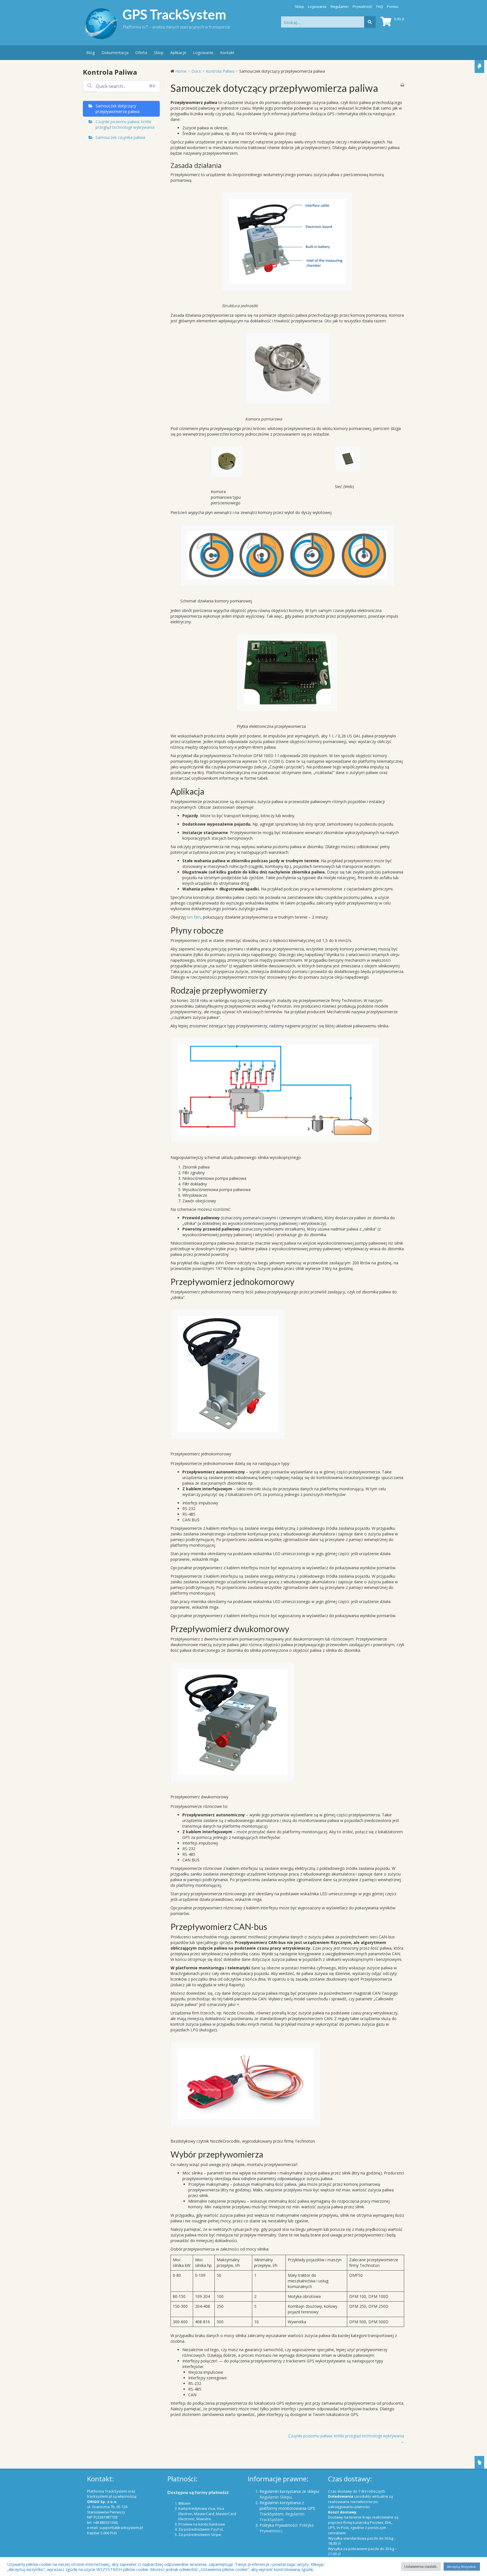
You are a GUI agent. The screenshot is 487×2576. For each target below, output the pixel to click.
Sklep (299, 6)
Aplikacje (178, 53)
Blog (90, 53)
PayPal (217, 2529)
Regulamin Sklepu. (276, 2497)
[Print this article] (402, 85)
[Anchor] (225, 165)
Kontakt (227, 53)
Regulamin (340, 6)
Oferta (141, 53)
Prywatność (362, 6)
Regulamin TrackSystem (282, 2517)
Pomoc (393, 6)
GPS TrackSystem (174, 14)
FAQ (380, 6)
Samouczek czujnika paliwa (120, 137)
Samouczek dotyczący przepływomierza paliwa (118, 109)
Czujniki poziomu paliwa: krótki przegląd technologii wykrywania (125, 124)
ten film (194, 917)
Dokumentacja (115, 53)
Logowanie (317, 6)
